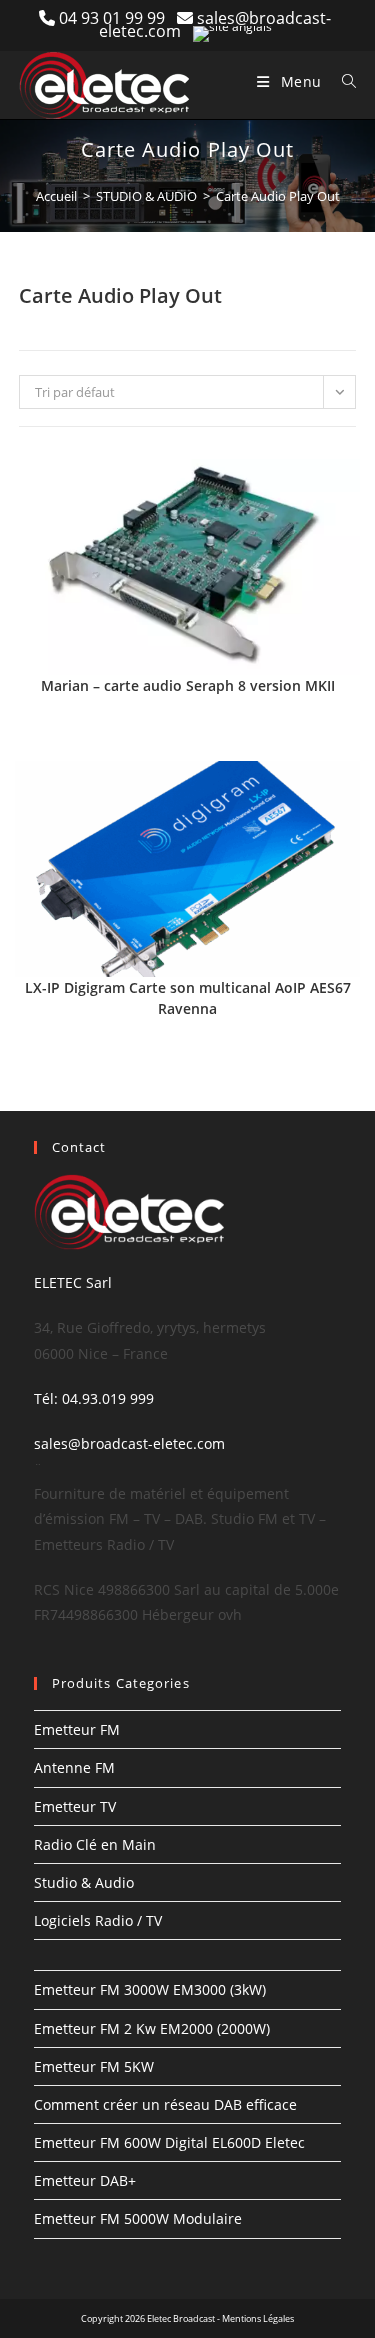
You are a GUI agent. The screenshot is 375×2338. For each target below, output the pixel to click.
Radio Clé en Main (95, 1844)
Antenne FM (74, 1767)
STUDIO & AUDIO (146, 196)
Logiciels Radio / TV (98, 1920)
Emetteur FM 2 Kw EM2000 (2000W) (152, 2028)
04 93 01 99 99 (118, 18)
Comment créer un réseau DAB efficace (165, 2104)
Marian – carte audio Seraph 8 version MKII (188, 685)
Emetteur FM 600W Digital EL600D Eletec (169, 2142)
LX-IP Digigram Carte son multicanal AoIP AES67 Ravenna (188, 998)
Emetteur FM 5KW (94, 2066)
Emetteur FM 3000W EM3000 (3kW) (150, 1989)
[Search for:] (342, 81)
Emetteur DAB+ (85, 2180)
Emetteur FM (77, 1729)
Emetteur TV (75, 1806)
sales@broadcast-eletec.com (129, 1443)
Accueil (56, 196)
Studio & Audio (84, 1882)
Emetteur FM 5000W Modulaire (138, 2218)
